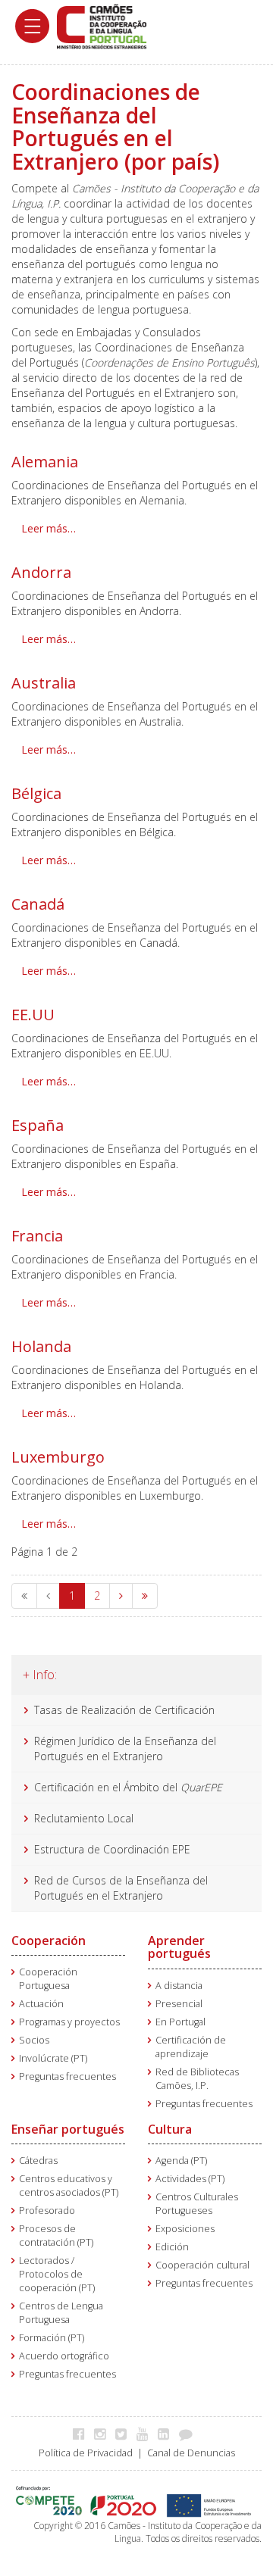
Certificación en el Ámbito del (128, 1787)
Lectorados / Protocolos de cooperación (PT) (57, 2274)
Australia (44, 683)
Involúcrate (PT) (53, 2058)
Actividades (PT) (190, 2179)
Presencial (179, 2004)
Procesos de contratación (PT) (56, 2236)
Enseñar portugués (68, 2129)
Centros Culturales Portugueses (197, 2204)
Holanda (41, 1346)
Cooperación (49, 1941)
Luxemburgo (58, 1457)
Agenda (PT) (181, 2161)
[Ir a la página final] (145, 1596)
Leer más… (49, 528)
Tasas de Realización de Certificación (124, 1710)
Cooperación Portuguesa (48, 1979)
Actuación (41, 2004)
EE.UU (33, 1015)
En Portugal (180, 2022)
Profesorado (47, 2211)
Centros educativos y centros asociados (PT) (69, 2186)
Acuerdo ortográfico (64, 2356)
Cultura (170, 2129)
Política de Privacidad (86, 2453)
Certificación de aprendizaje (191, 2047)
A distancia (179, 1986)
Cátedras (38, 2161)
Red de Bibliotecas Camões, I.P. (197, 2079)
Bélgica (36, 793)
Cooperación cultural (202, 2265)
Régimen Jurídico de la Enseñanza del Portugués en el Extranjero (125, 1749)
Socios (34, 2040)
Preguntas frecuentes (67, 2076)
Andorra (41, 572)
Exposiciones (185, 2229)
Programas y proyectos (69, 2022)
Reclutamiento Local (85, 1818)
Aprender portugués (179, 1947)
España (38, 1125)
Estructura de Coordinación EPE (112, 1849)
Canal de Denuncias (191, 2453)
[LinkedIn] (167, 2434)
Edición (172, 2247)
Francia (37, 1236)
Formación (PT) (52, 2338)
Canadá (38, 904)
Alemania (45, 462)
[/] (102, 25)
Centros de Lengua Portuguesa (61, 2313)
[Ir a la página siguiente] (121, 1596)
